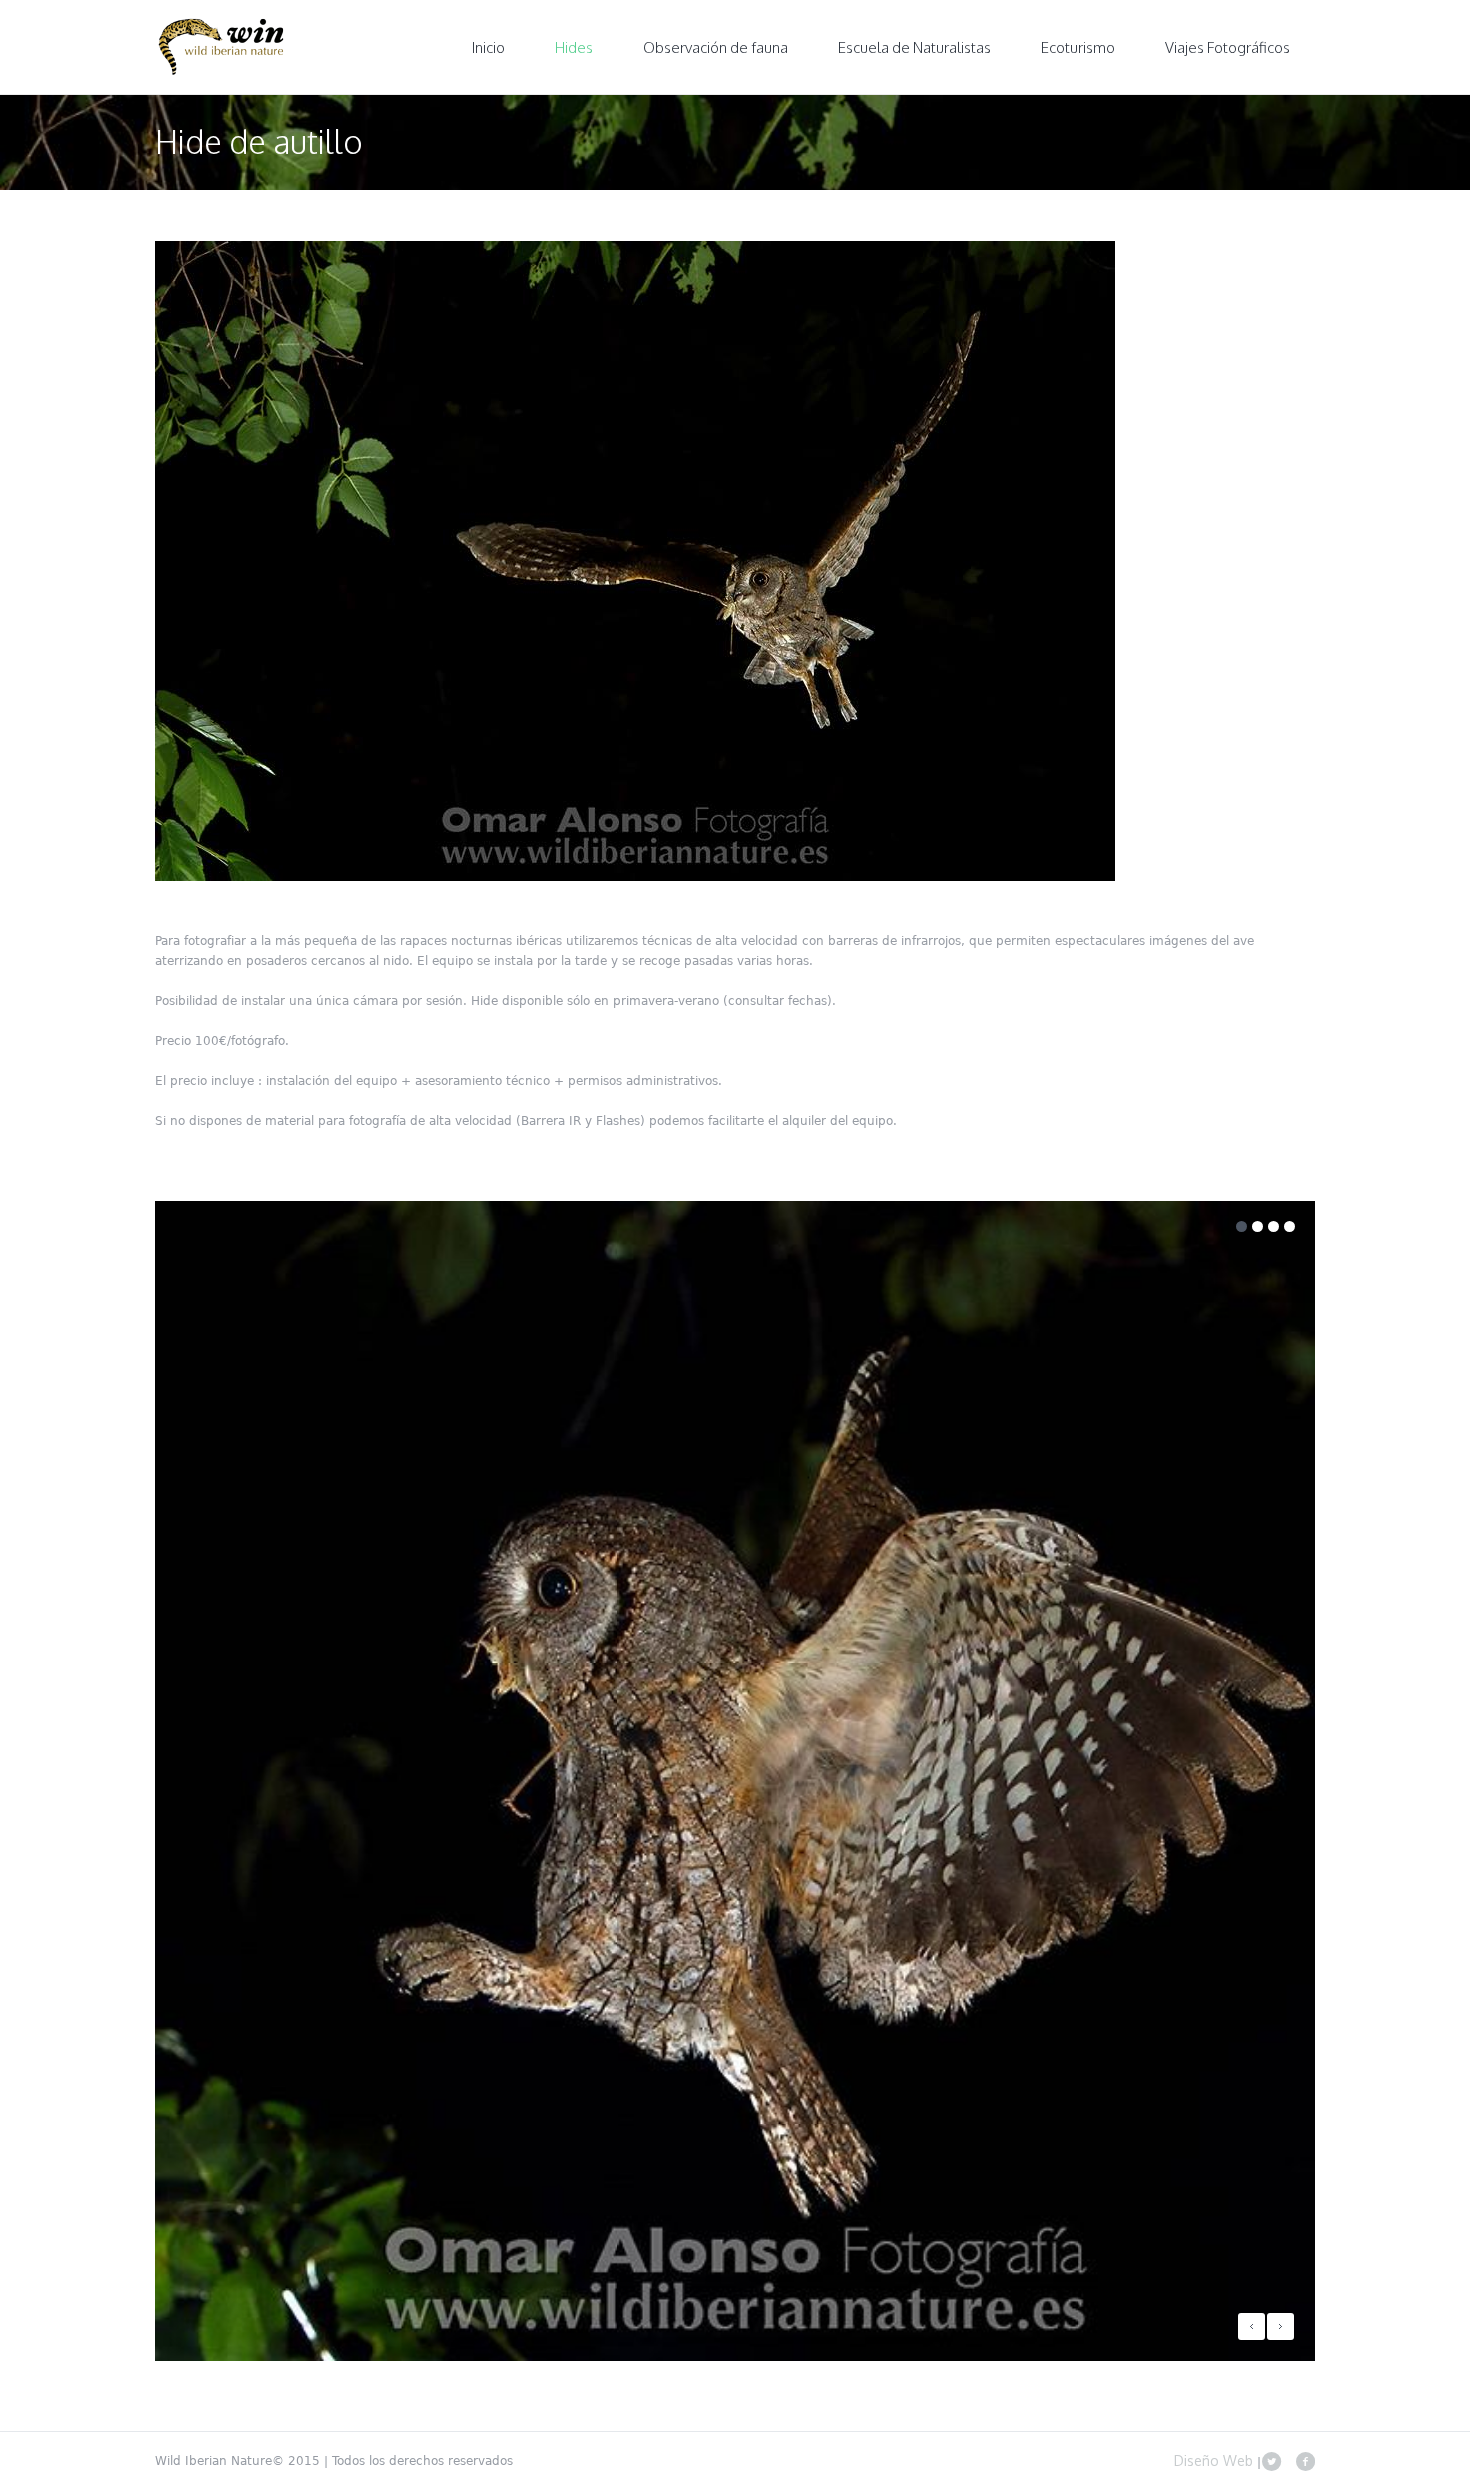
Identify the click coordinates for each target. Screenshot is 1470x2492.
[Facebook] (1305, 2461)
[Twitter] (1271, 2461)
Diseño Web (1215, 2460)
